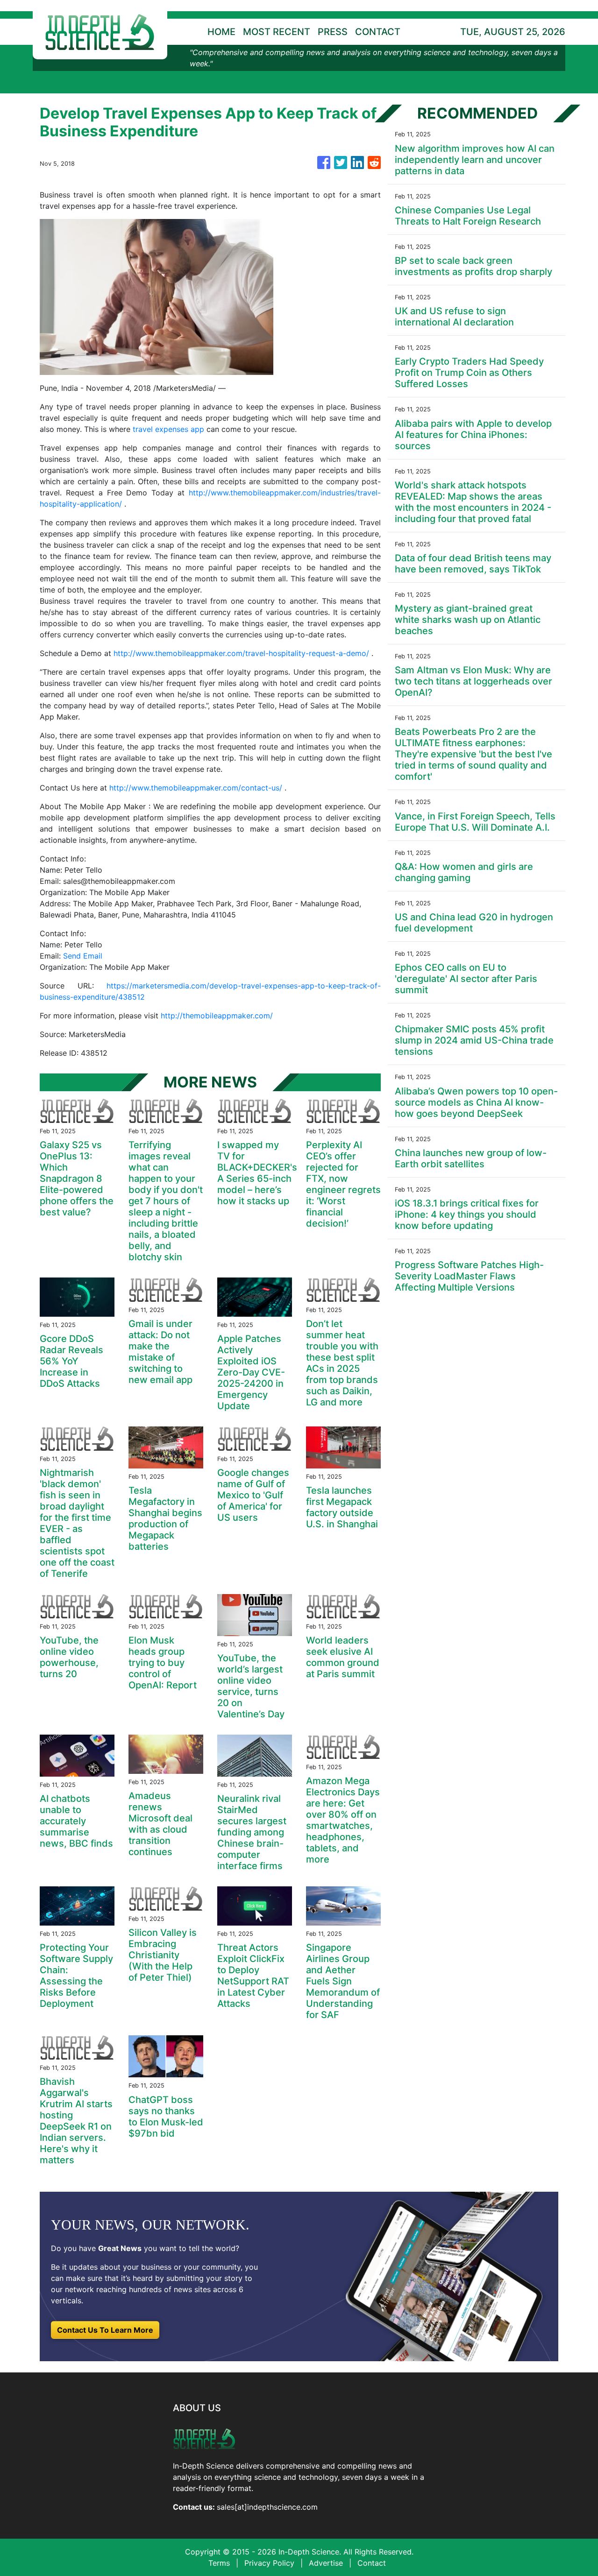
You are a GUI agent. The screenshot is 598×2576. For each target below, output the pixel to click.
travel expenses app (168, 429)
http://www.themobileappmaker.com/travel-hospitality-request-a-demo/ (241, 653)
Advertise (326, 2563)
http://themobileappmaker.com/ (217, 1016)
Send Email (83, 956)
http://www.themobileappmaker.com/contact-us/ (196, 788)
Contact (372, 2563)
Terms (219, 2563)
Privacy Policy (269, 2563)
